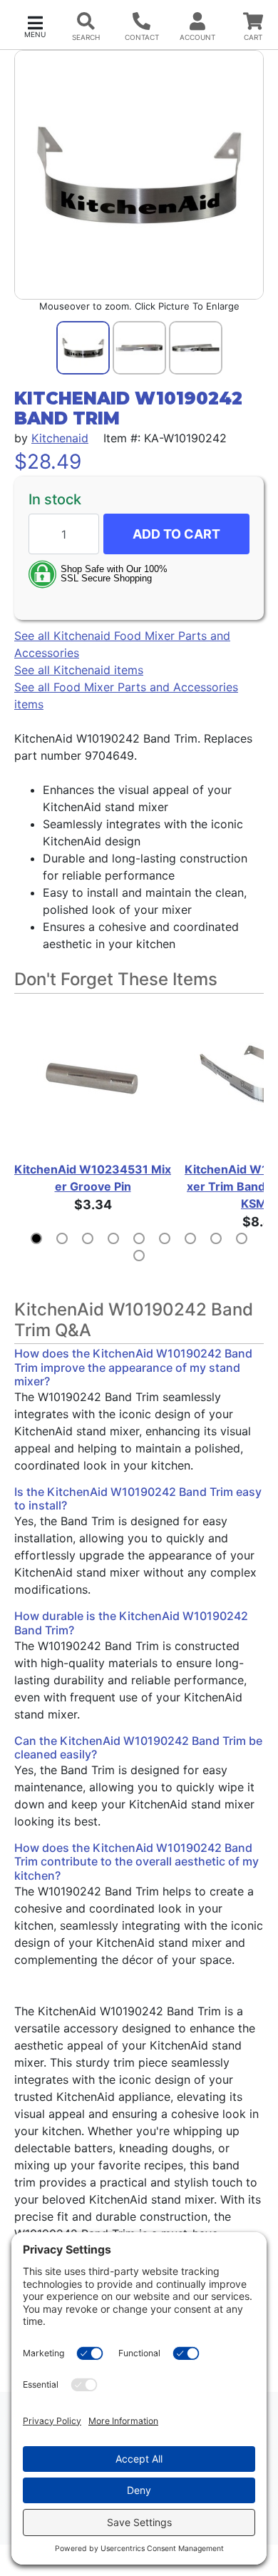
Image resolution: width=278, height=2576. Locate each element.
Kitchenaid (60, 438)
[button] (35, 25)
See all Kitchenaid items (79, 670)
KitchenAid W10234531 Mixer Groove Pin (93, 1178)
